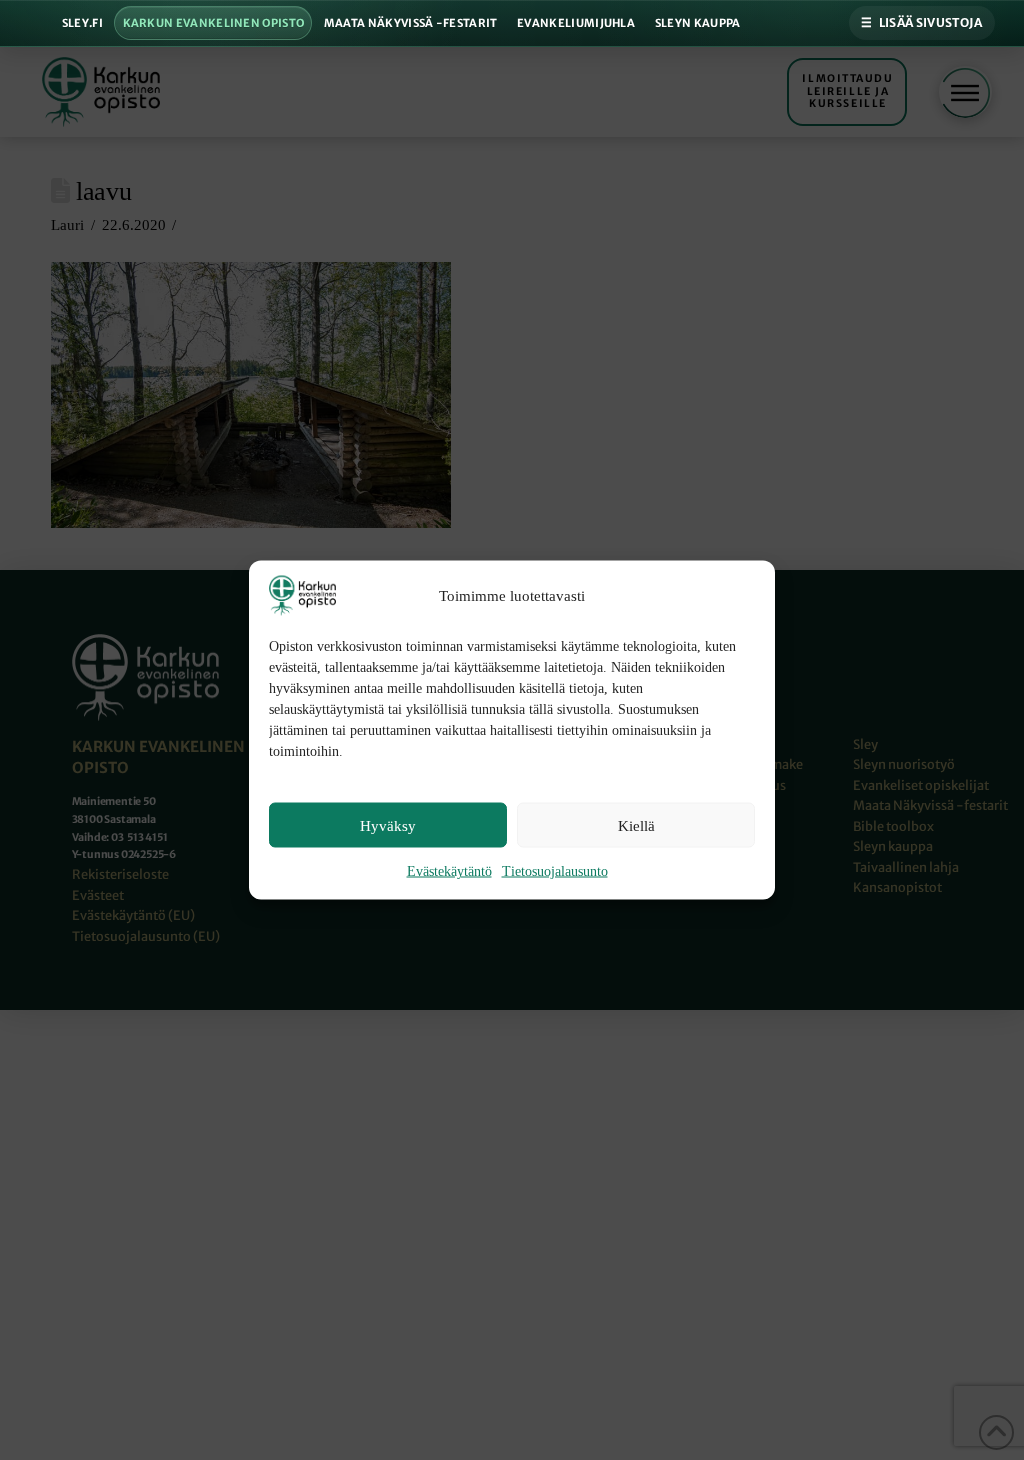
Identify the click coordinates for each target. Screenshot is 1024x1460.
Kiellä (636, 825)
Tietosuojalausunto (555, 871)
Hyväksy (388, 825)
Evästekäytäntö (449, 871)
